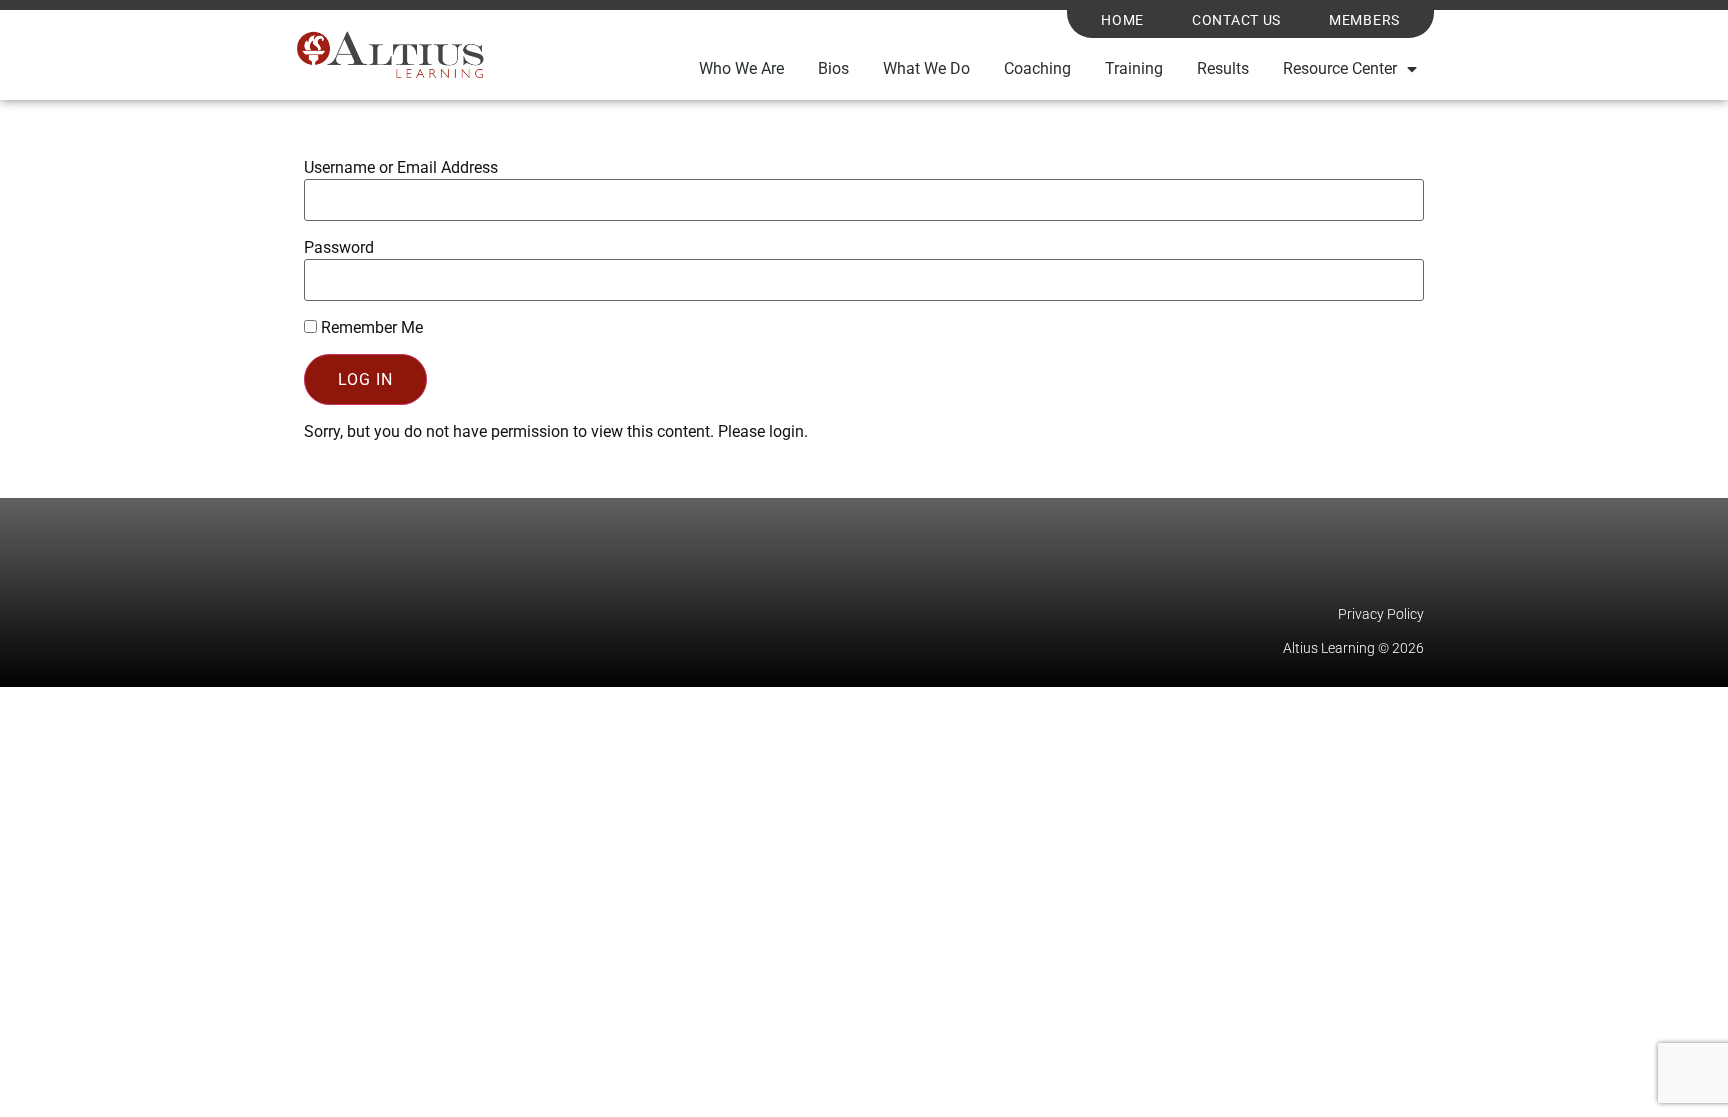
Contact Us (1236, 20)
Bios (833, 68)
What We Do (926, 68)
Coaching (1037, 68)
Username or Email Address (401, 168)
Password (339, 248)
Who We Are (741, 68)
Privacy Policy (1381, 614)
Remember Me (370, 328)
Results (1223, 68)
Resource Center (1340, 68)
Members (1364, 20)
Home (1122, 20)
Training (1134, 68)
